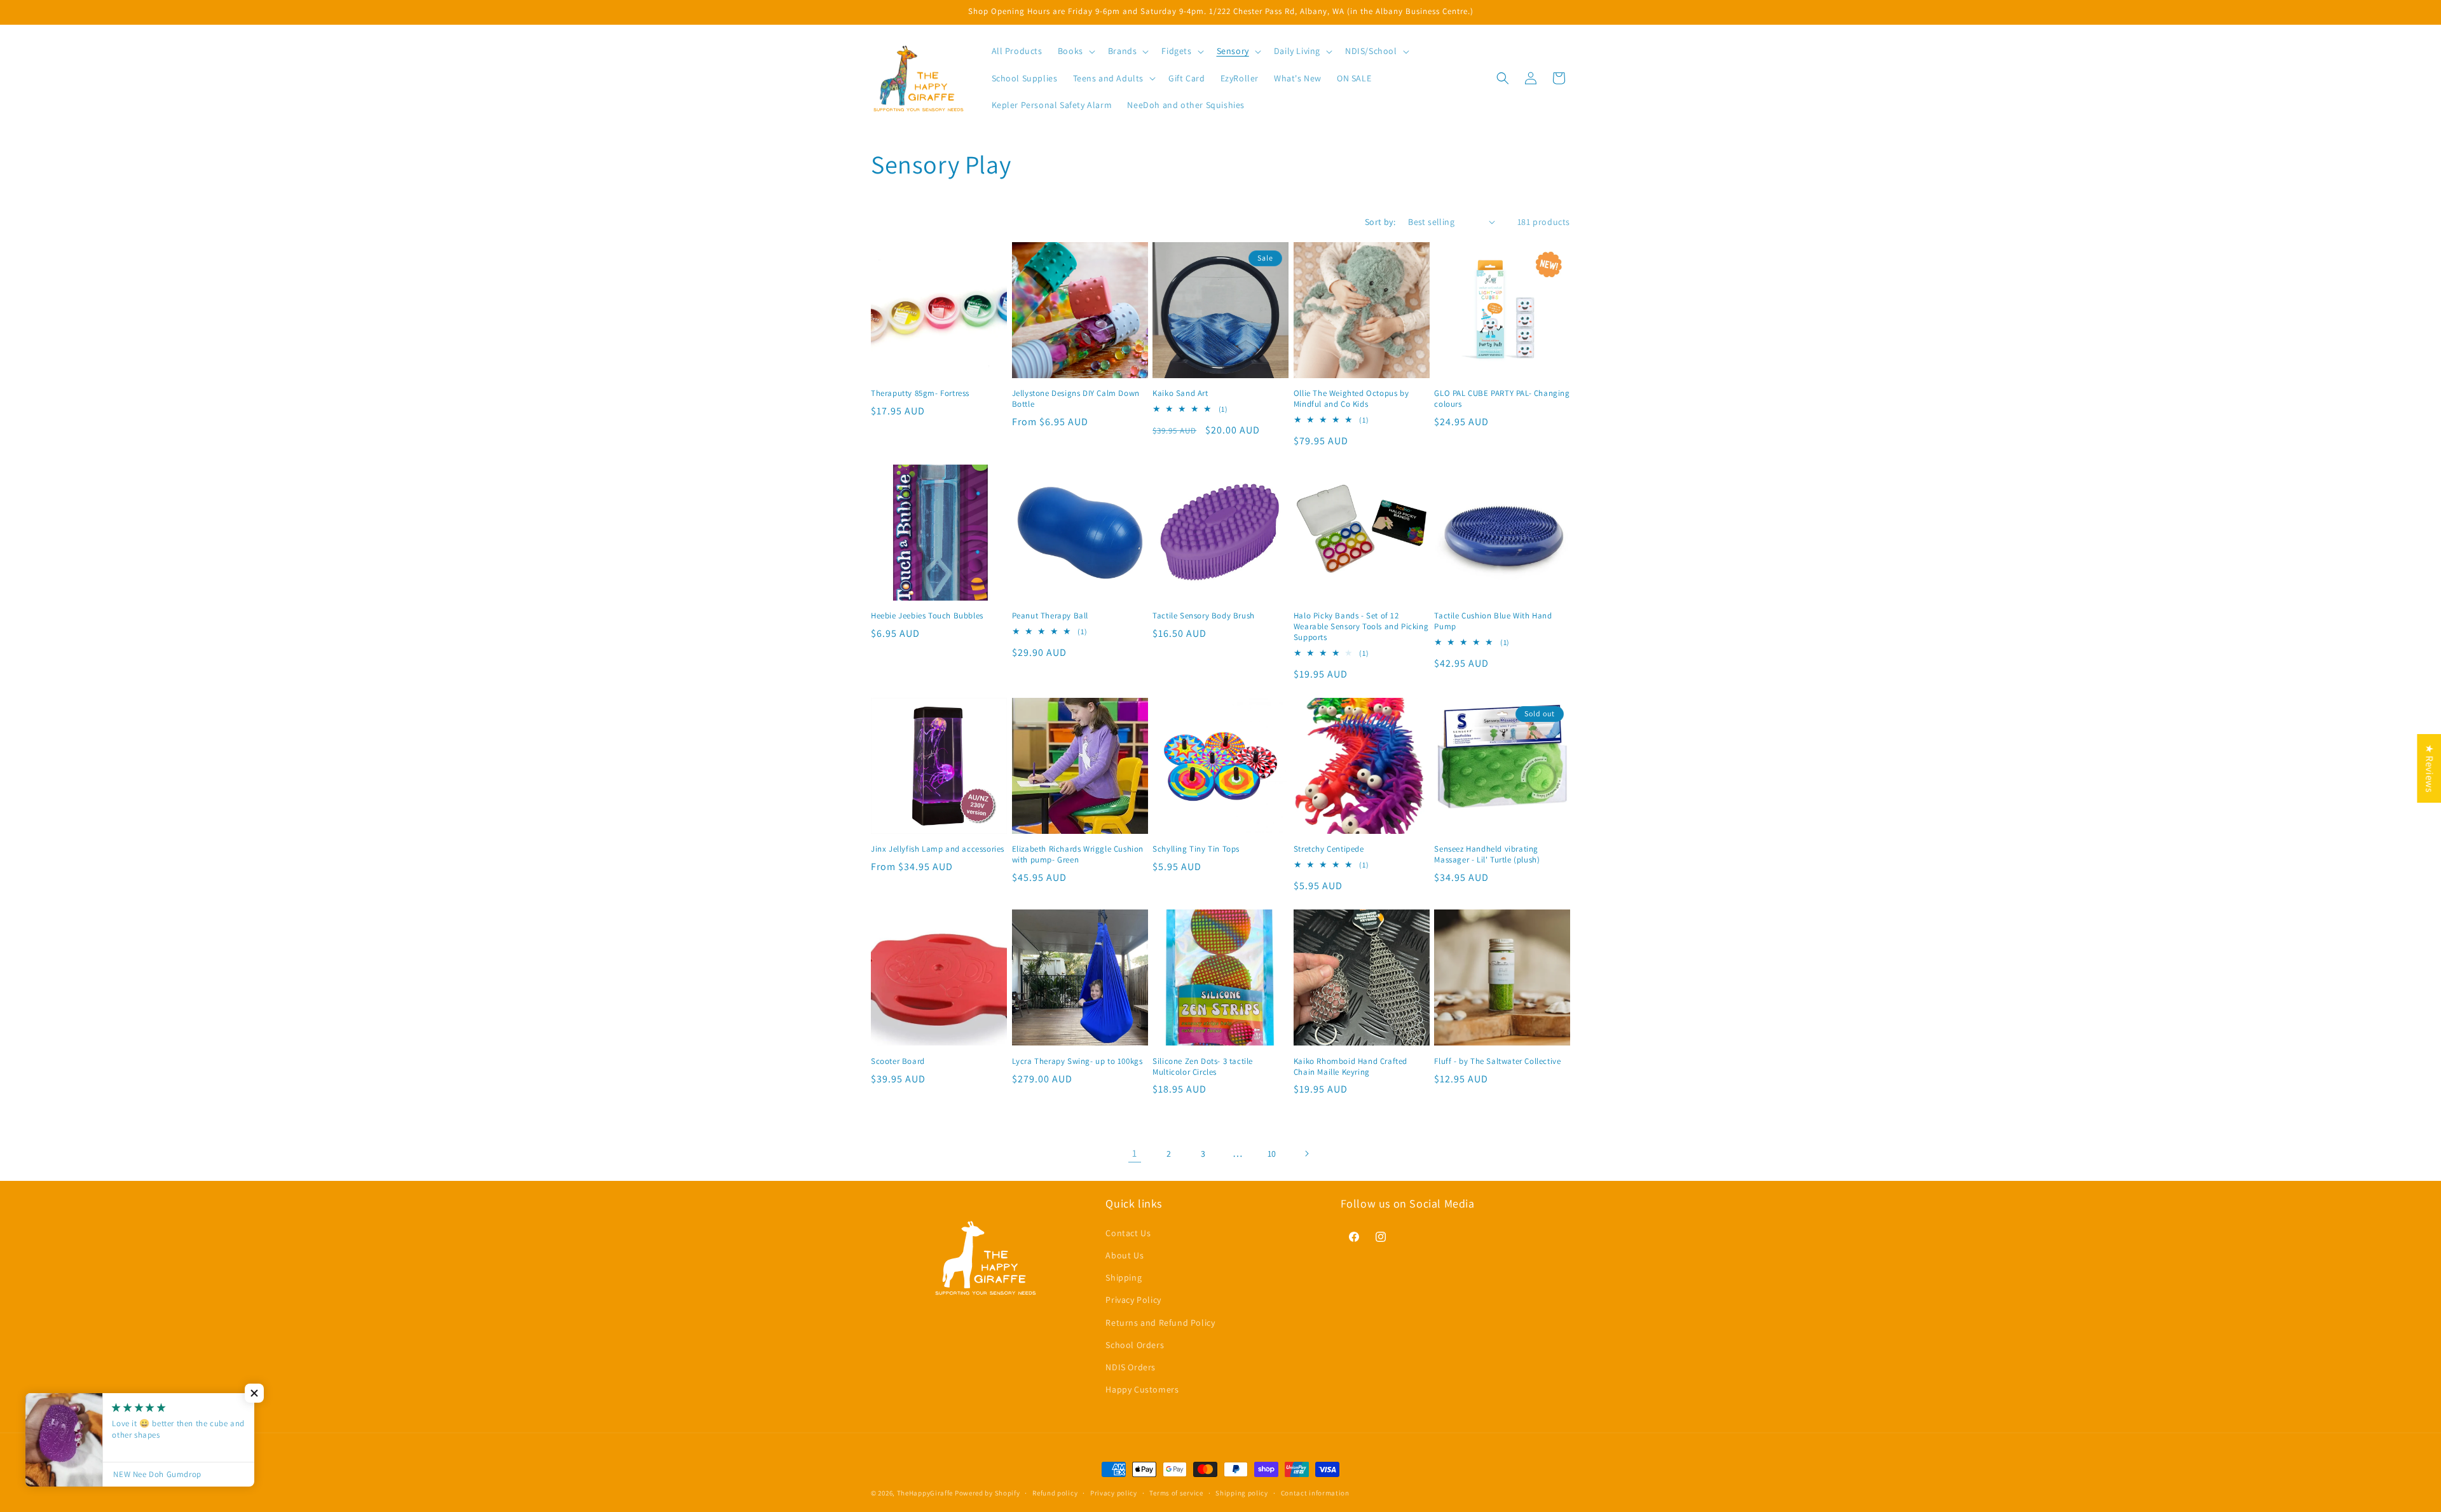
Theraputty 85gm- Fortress (920, 393)
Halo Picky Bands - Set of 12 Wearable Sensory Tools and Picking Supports (1361, 627)
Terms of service (1176, 1492)
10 (1272, 1154)
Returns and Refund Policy (1160, 1322)
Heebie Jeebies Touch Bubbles (927, 616)
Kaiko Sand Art (1180, 393)
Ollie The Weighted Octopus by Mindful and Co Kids (1351, 399)
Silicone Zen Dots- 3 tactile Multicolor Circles (1203, 1067)
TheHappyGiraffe (925, 1493)
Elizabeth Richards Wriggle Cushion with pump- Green (1078, 855)
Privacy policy (1114, 1492)
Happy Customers (1142, 1389)
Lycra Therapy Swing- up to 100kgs (1077, 1061)
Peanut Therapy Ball (1050, 616)
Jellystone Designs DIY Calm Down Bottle (1076, 399)
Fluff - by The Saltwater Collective (1497, 1061)
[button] (1075, 51)
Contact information (1315, 1492)
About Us (1125, 1255)
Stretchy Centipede (1329, 849)
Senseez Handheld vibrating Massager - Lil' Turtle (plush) (1487, 855)
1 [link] (1135, 1153)
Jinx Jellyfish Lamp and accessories (938, 849)
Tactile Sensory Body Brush (1204, 616)
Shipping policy (1242, 1492)
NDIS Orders (1131, 1366)
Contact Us (1128, 1232)
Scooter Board (898, 1061)
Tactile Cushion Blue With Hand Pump (1493, 621)
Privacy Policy (1133, 1300)
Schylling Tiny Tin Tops (1196, 849)
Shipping (1124, 1277)
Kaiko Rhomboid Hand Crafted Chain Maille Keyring (1350, 1067)
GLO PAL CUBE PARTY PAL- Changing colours (1502, 399)
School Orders (1135, 1344)
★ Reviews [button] (2429, 768)
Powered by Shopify (988, 1493)
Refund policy (1055, 1492)
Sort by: (1380, 222)
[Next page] (1306, 1154)
